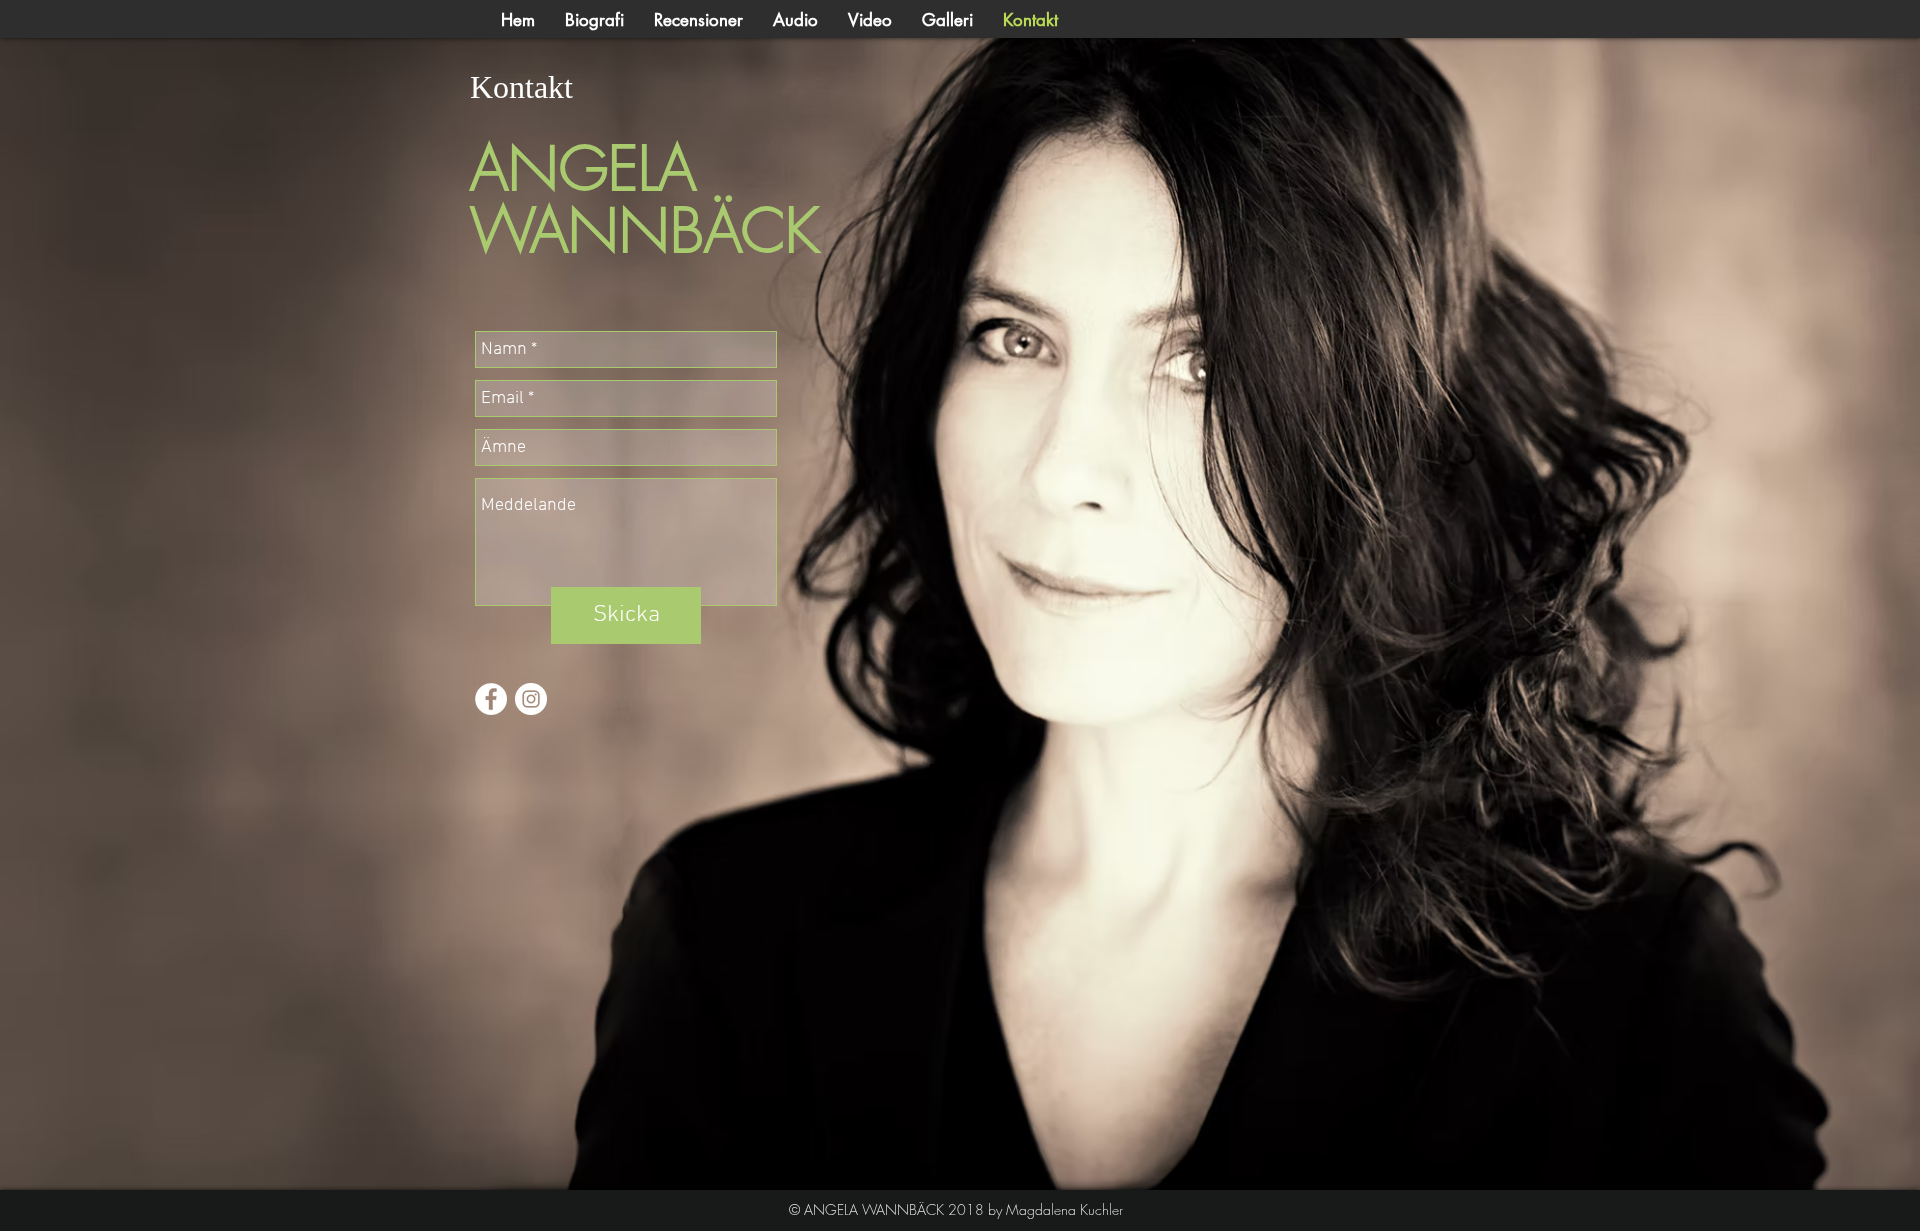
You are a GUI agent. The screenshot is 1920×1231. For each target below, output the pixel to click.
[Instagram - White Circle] (531, 699)
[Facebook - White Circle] (491, 699)
